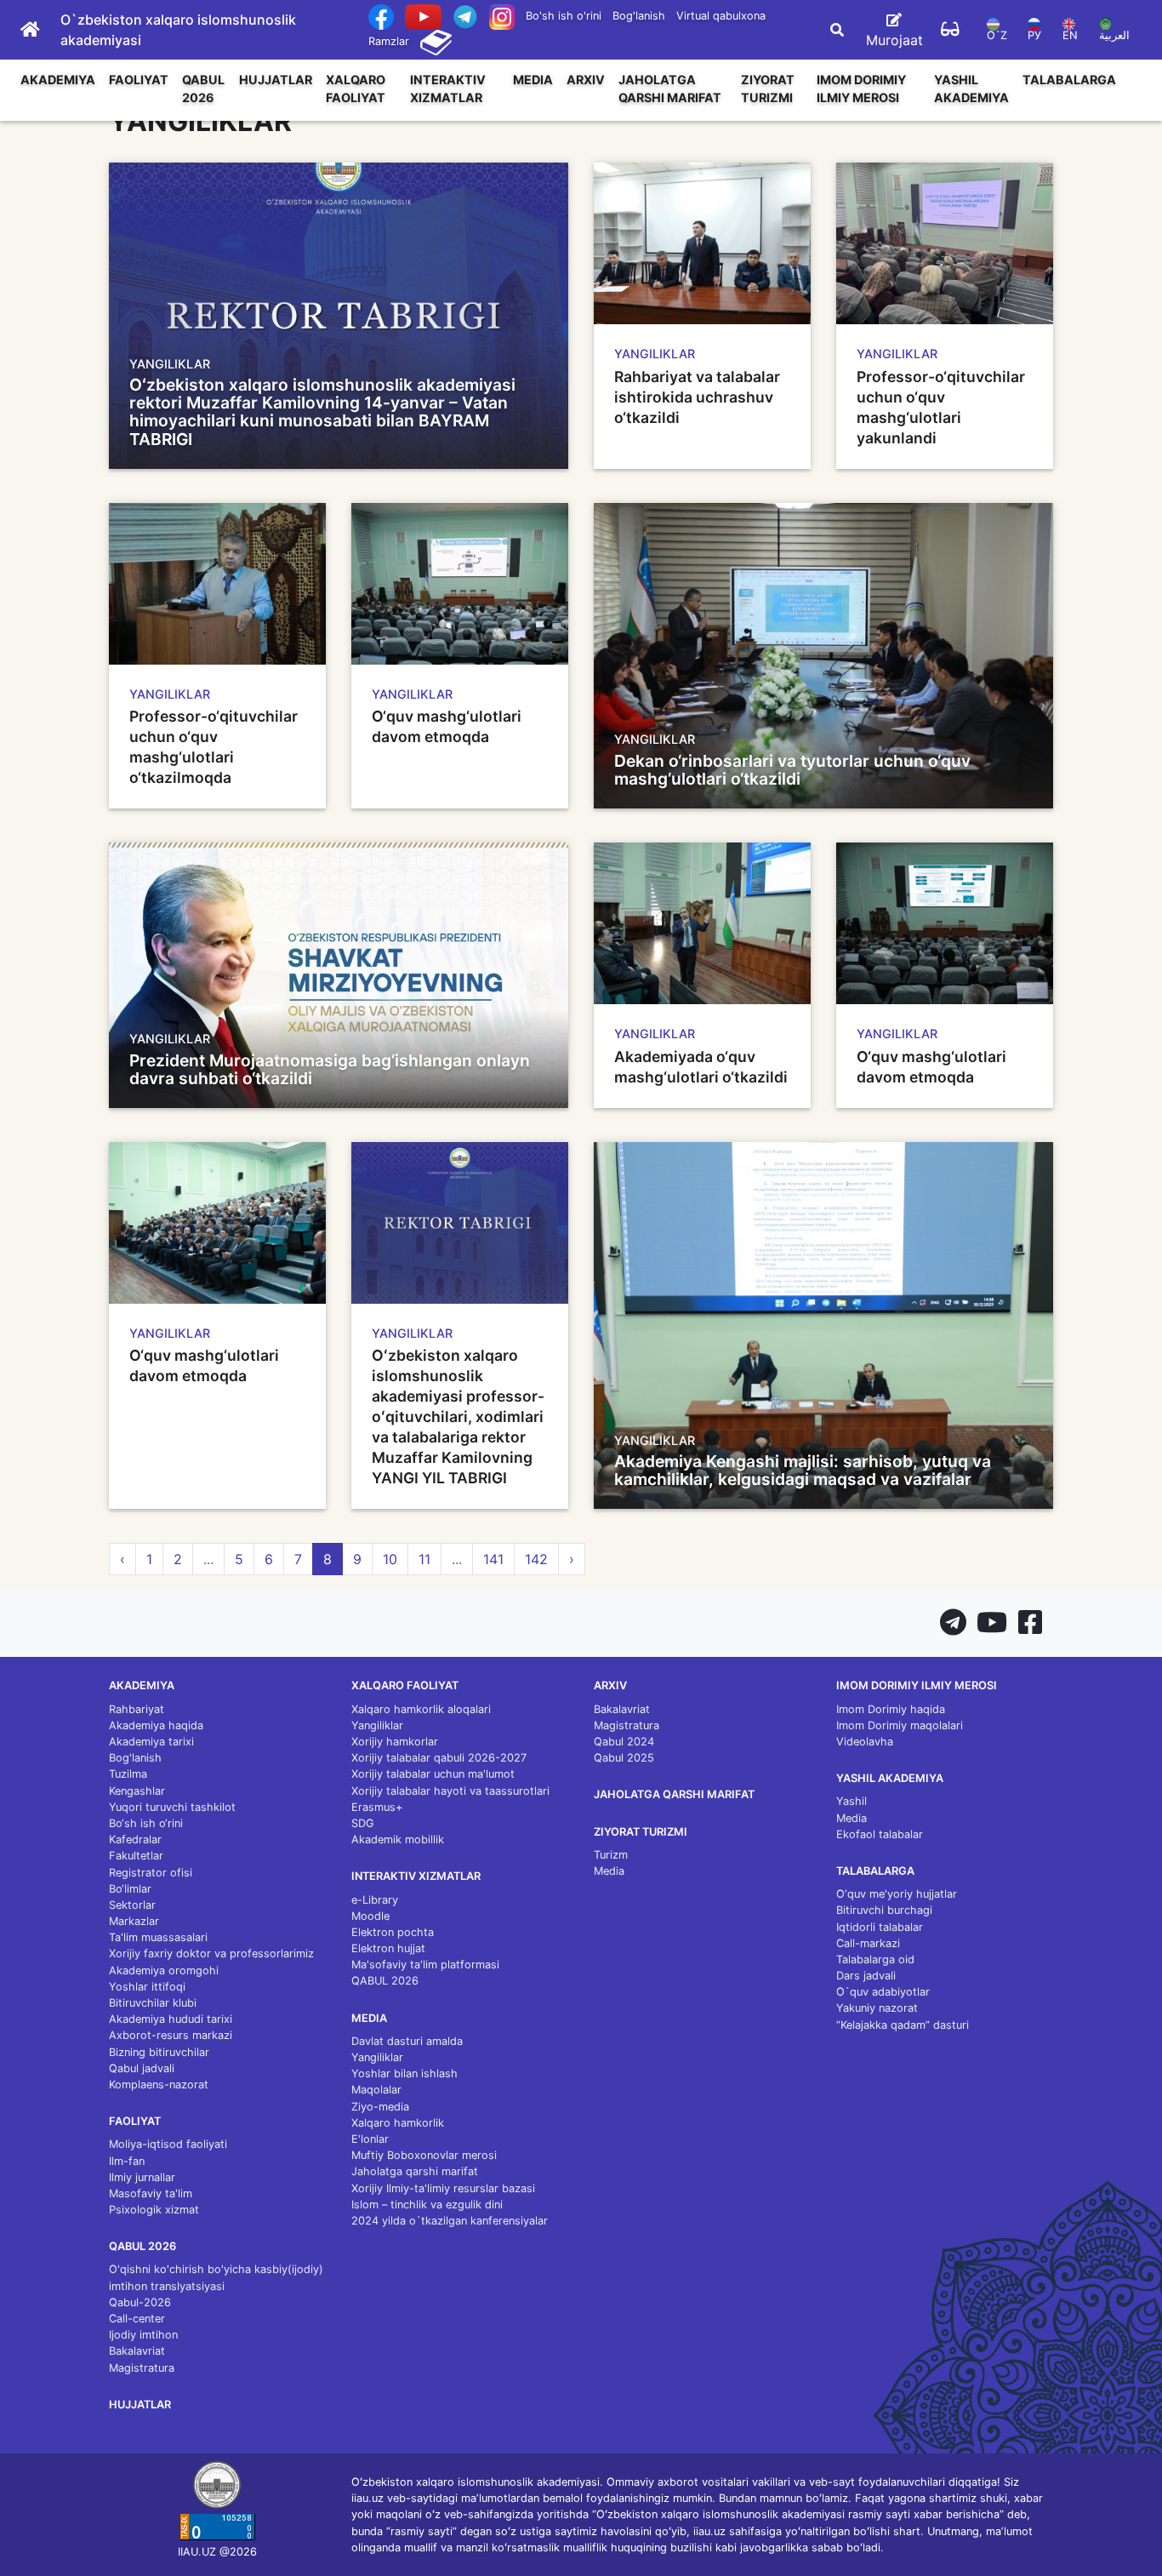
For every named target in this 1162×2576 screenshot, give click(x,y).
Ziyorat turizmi (768, 89)
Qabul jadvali (142, 2068)
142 (536, 1559)
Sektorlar (132, 1905)
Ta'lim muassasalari (158, 1937)
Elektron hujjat (388, 1948)
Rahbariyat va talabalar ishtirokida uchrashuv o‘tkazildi (697, 397)
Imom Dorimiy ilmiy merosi (861, 89)
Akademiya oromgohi (164, 1971)
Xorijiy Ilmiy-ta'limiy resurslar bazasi (443, 2188)
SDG (363, 1823)
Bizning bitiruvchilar (159, 2052)
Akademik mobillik (398, 1839)
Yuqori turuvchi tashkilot (172, 1807)
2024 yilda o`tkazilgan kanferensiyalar (450, 2221)
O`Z (997, 35)
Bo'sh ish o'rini (564, 16)
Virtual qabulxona (721, 16)
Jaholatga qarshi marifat (670, 89)
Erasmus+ (377, 1807)
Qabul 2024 (624, 1742)
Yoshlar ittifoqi (147, 1987)
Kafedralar (135, 1839)
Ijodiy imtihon (143, 2335)
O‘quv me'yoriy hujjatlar (897, 1894)
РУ (1034, 35)
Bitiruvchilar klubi (153, 2003)
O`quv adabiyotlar (883, 1992)
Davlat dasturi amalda (407, 2041)
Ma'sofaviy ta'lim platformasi (425, 1965)
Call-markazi (868, 1943)
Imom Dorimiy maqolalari (900, 1725)
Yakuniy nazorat (877, 2008)
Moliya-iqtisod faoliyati (168, 2144)
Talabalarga (1069, 80)
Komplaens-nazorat (159, 2085)
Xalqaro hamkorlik (398, 2123)
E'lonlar (370, 2139)
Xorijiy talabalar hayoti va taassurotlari (450, 1791)
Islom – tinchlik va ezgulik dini (427, 2205)
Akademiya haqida (156, 1725)
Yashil (852, 1801)
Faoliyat (139, 80)
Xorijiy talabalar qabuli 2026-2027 (439, 1758)
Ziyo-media (380, 2107)
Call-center (137, 2319)
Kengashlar (137, 1791)
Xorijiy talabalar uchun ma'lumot (433, 1774)
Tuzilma (128, 1774)
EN (1070, 35)
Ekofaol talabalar (880, 1834)
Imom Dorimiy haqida (891, 1709)
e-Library (375, 1900)
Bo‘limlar (130, 1889)
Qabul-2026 (140, 2302)
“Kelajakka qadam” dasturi (903, 2025)
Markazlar (134, 1921)
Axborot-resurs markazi (171, 2035)
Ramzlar (389, 41)
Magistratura (142, 2368)
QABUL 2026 (203, 89)
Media (533, 80)
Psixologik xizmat (154, 2210)
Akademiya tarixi (151, 1742)
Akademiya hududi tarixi (171, 2019)
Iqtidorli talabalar (880, 1927)
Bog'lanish (639, 16)
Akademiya (58, 80)
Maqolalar (376, 2090)
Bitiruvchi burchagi (884, 1910)
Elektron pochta (393, 1932)
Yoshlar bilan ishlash (404, 2073)
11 (424, 1559)
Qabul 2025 (624, 1758)
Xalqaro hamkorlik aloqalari (421, 1709)
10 (390, 1559)
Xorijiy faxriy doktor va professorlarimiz (211, 1953)
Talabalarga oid (875, 1959)
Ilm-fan (127, 2161)
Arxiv (586, 80)
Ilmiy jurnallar (142, 2177)
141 (493, 1559)
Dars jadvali (866, 1976)
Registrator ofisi (151, 1873)
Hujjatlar (276, 80)
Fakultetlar (136, 1856)
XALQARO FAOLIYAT (356, 89)
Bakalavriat (137, 2351)
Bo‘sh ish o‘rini (146, 1823)
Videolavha (865, 1742)
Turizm (611, 1855)
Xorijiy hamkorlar (395, 1742)
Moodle (370, 1916)
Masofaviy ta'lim (151, 2193)
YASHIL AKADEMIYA (971, 89)
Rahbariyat (137, 1709)
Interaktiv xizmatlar (448, 89)
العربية (1114, 35)
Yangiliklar (377, 1725)
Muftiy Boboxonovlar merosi (424, 2155)
